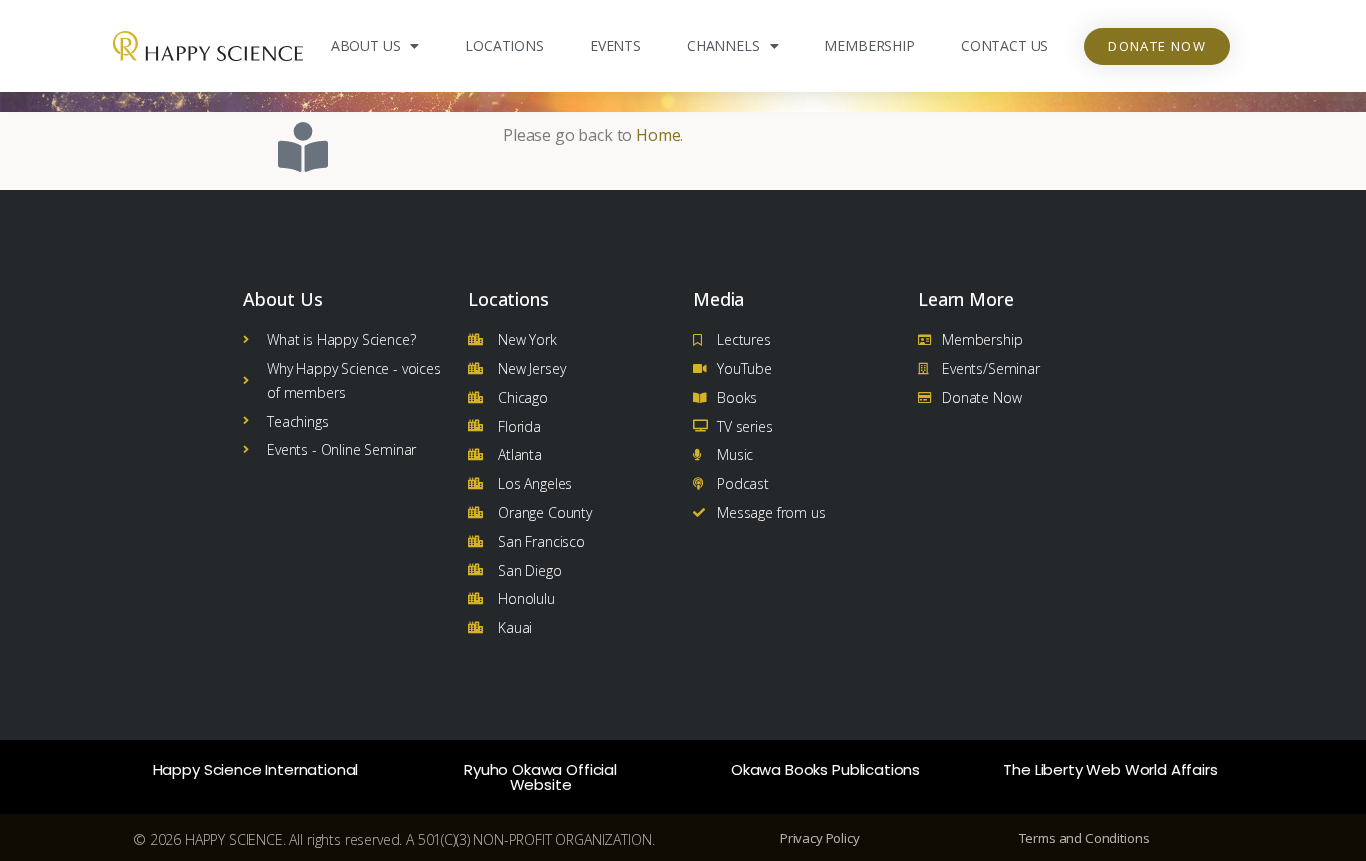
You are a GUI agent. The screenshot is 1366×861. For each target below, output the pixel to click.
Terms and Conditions (1084, 838)
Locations (504, 45)
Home (658, 135)
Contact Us (1004, 45)
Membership (869, 45)
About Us (366, 45)
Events (615, 45)
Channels (723, 45)
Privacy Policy (820, 838)
